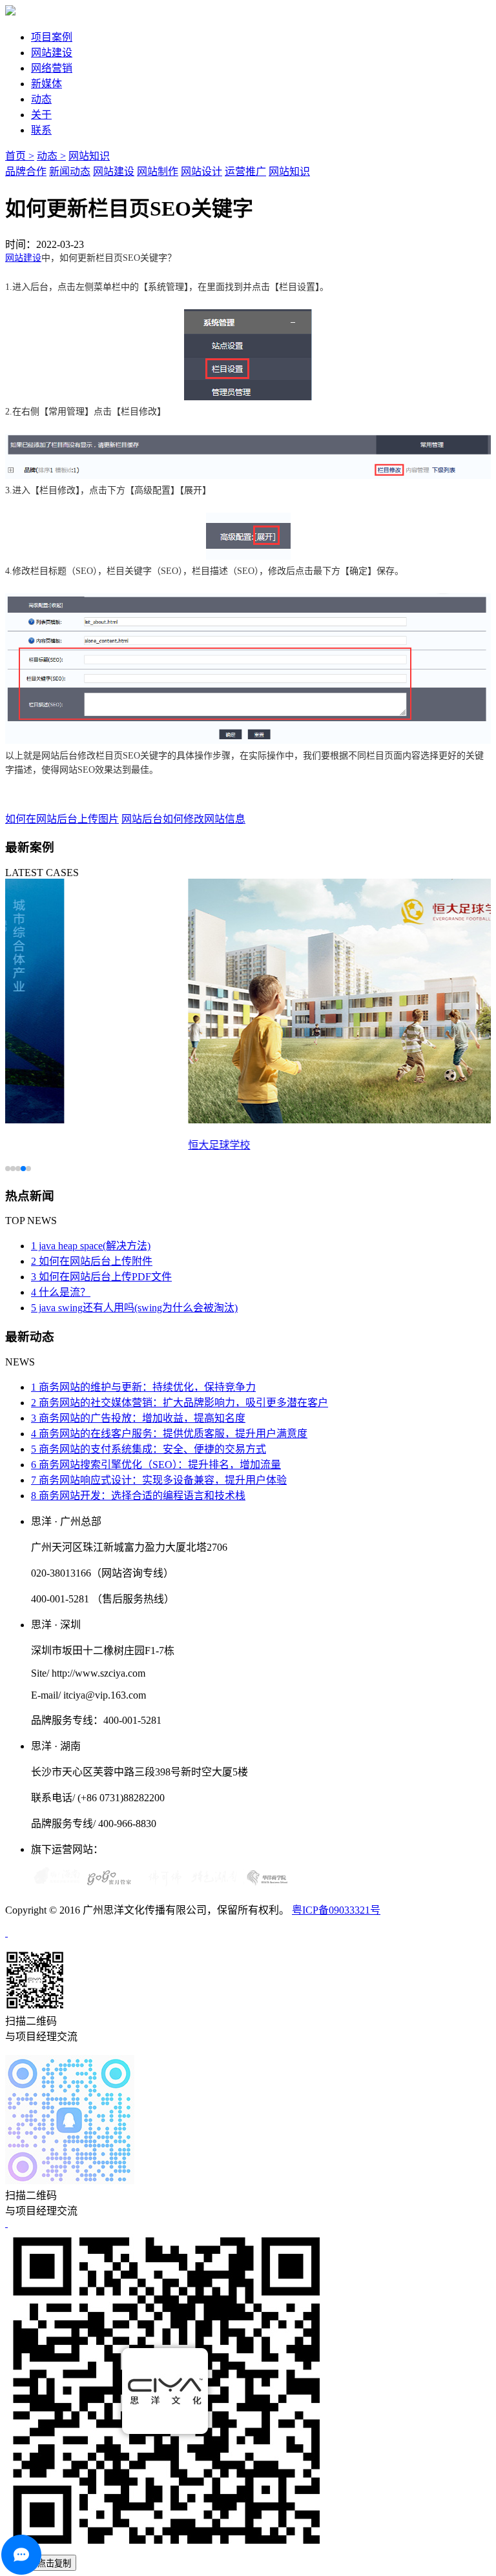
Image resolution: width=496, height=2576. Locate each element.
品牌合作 (26, 171)
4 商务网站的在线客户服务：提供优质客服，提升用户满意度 (169, 1434)
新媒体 (46, 84)
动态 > (51, 156)
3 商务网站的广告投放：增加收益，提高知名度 (138, 1418)
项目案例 (52, 37)
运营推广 (245, 171)
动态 (41, 99)
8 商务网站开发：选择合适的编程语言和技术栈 (138, 1496)
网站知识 (89, 156)
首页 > (20, 156)
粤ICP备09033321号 (336, 1910)
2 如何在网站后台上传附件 (92, 1261)
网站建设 (52, 53)
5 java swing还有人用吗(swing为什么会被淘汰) (134, 1308)
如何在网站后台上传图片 (62, 819)
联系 (41, 130)
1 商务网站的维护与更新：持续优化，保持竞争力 (143, 1387)
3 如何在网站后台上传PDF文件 (101, 1277)
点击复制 (54, 2563)
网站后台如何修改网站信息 (183, 819)
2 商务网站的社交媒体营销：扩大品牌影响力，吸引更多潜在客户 (180, 1403)
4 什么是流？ (61, 1292)
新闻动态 (70, 171)
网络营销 (52, 68)
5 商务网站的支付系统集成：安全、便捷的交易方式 (149, 1449)
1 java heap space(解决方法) (91, 1246)
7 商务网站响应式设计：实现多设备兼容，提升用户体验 (159, 1480)
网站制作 (158, 171)
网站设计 (201, 171)
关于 (41, 115)
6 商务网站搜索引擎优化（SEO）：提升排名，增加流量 (156, 1465)
